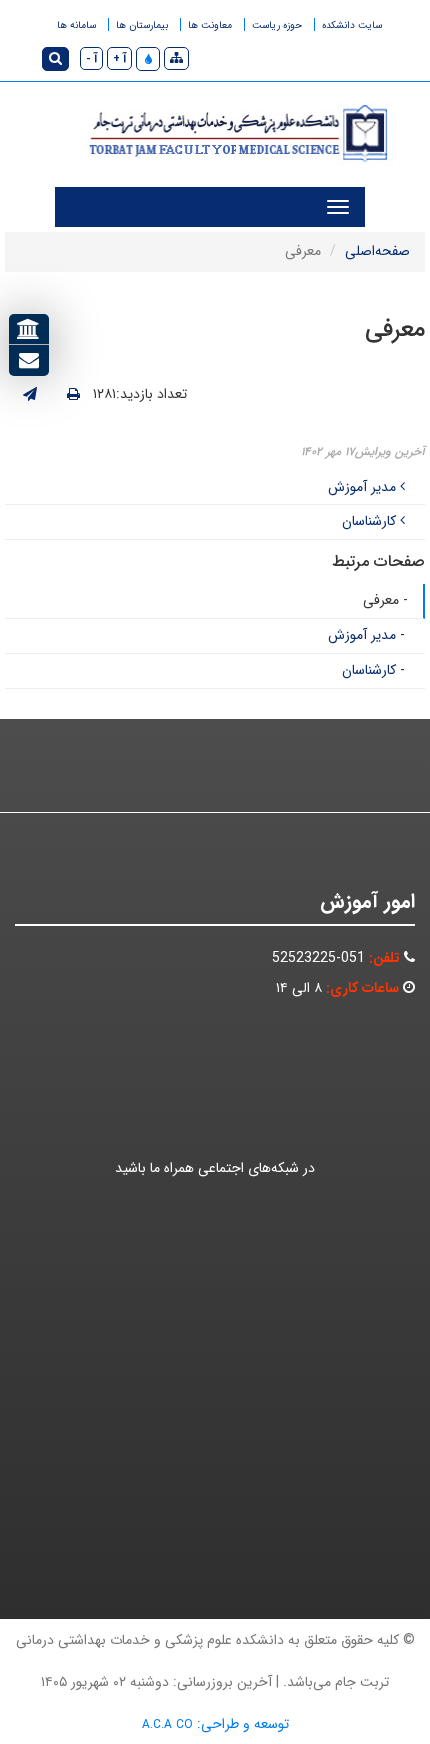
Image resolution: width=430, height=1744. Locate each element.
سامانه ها (76, 25)
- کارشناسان (373, 670)
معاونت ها (210, 25)
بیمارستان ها (142, 25)
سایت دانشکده (352, 25)
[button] (148, 59)
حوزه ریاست (277, 25)
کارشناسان (371, 521)
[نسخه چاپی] (73, 395)
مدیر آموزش (364, 487)
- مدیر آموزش (366, 635)
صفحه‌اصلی (377, 251)
